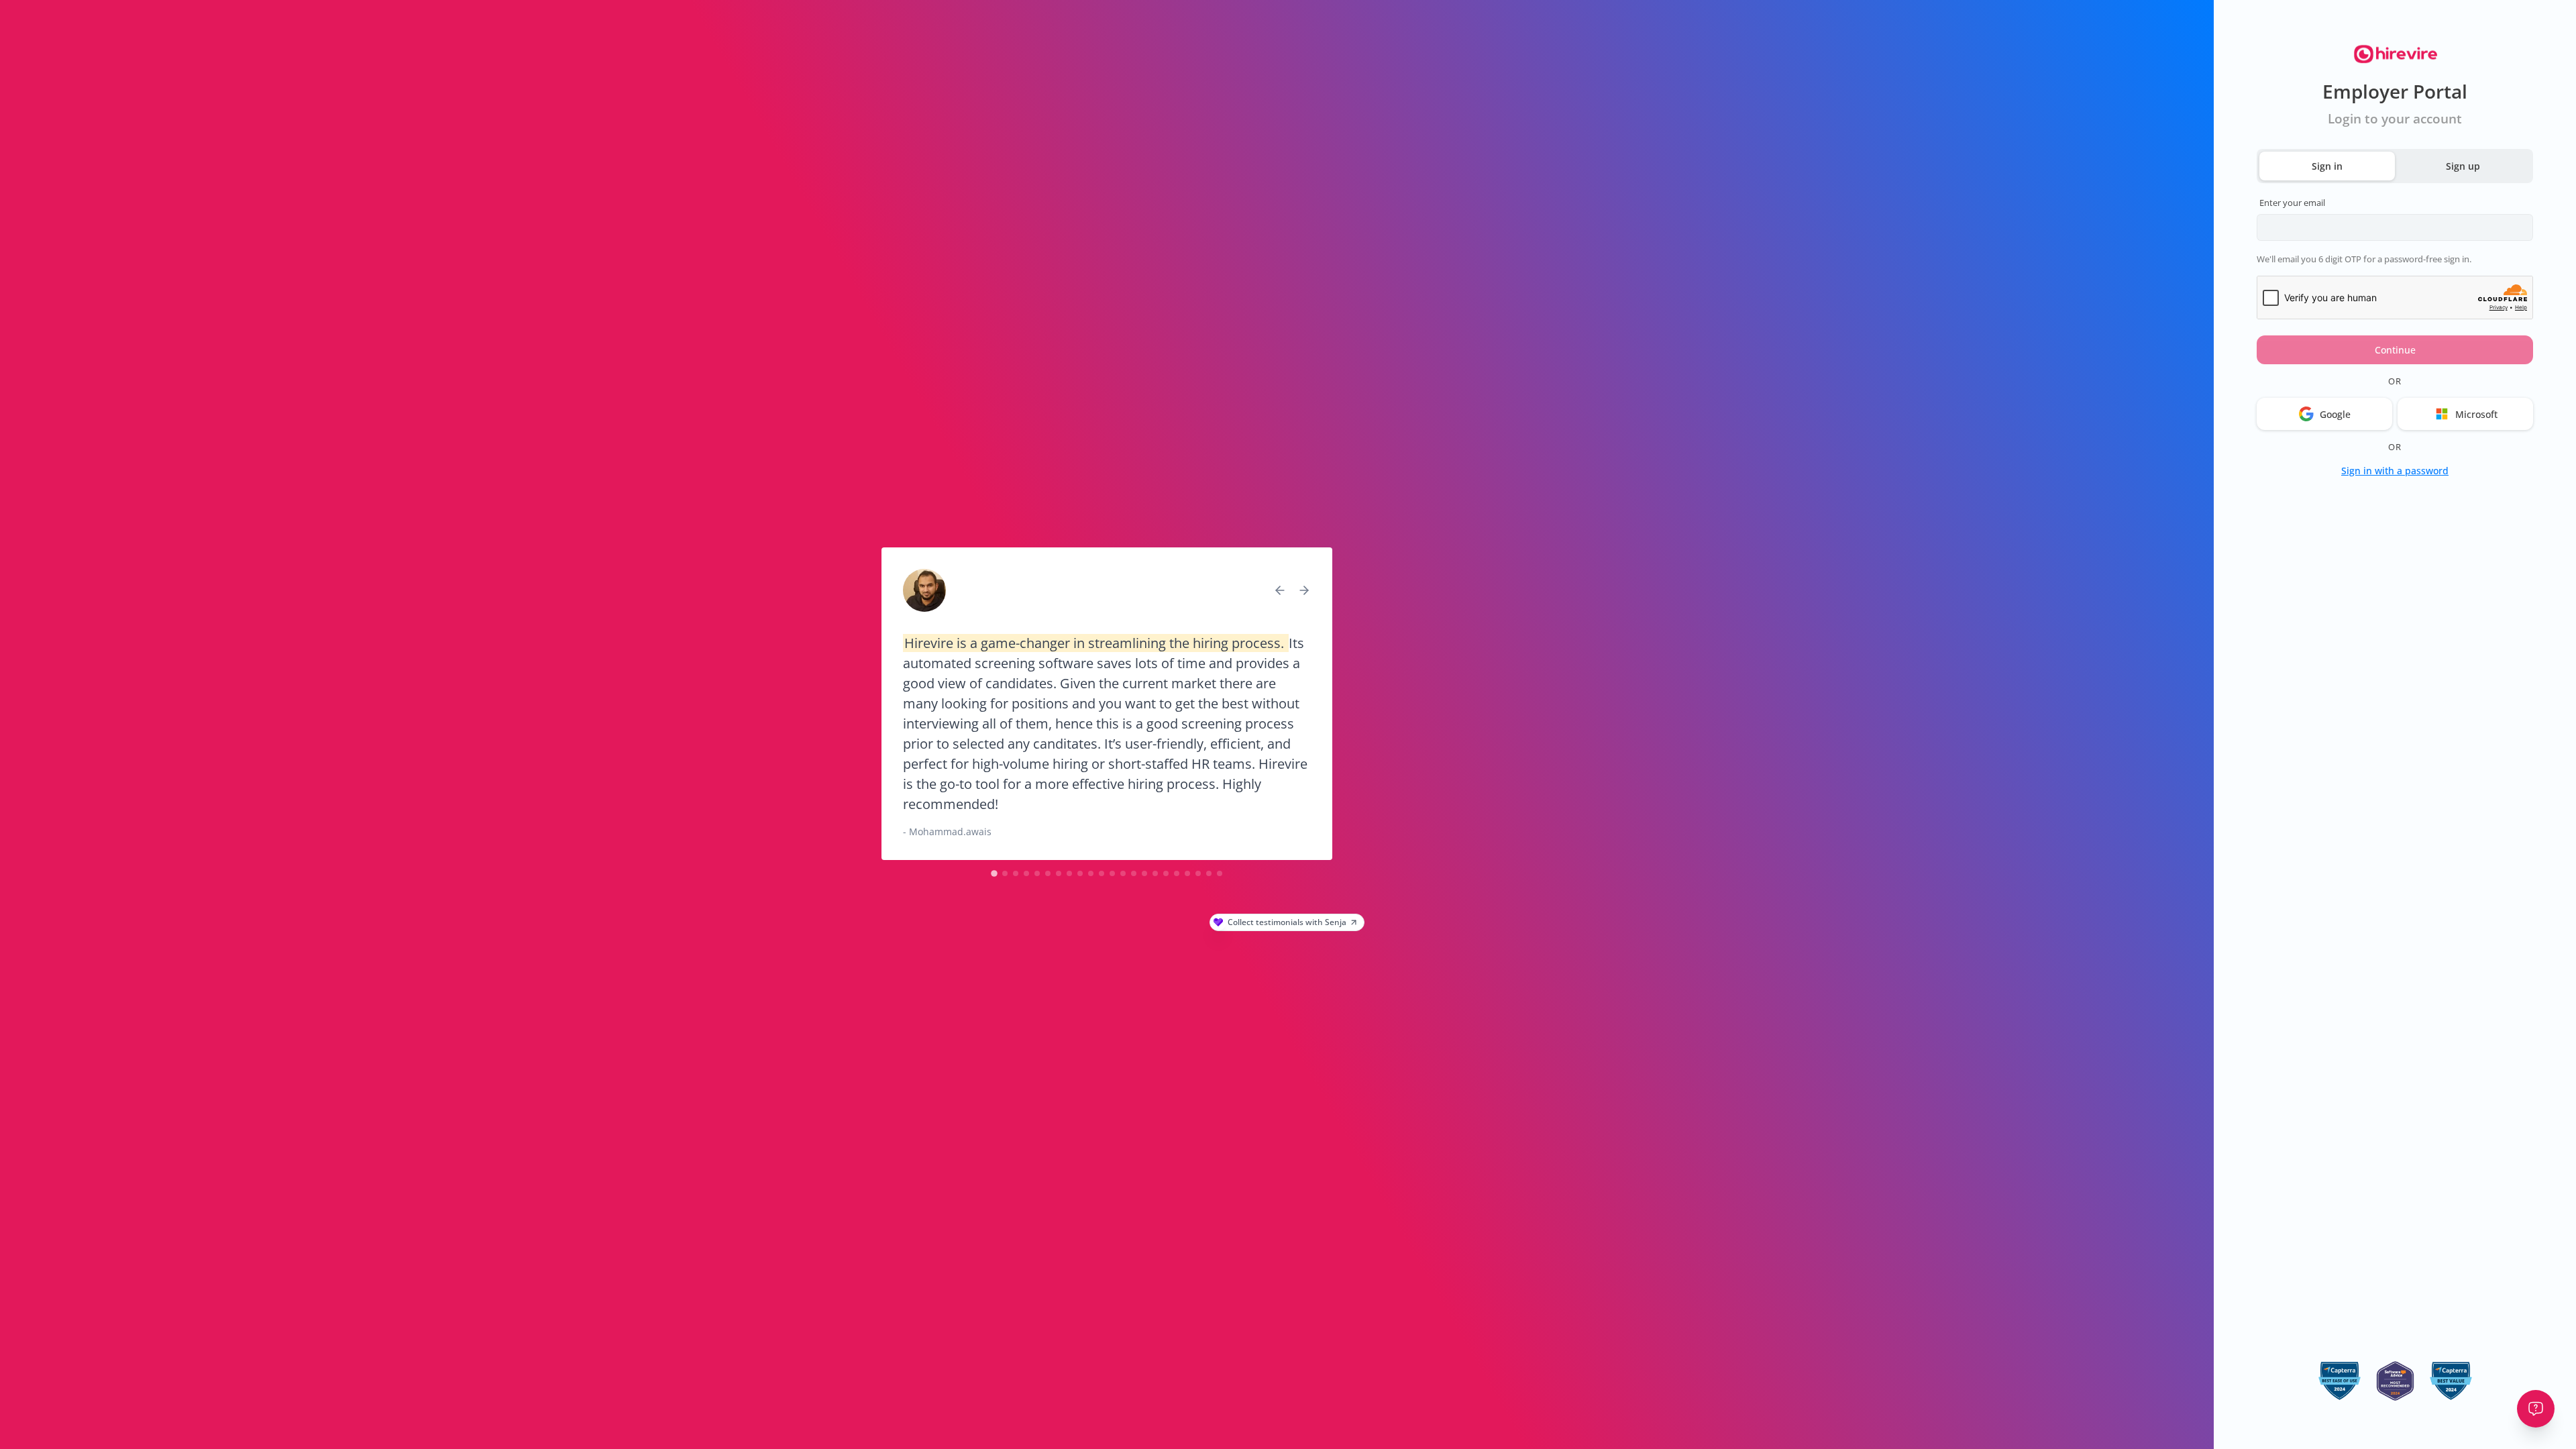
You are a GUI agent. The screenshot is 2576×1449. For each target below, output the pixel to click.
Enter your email (2292, 203)
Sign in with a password (2395, 471)
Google (2335, 414)
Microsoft (2476, 414)
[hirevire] (2395, 55)
